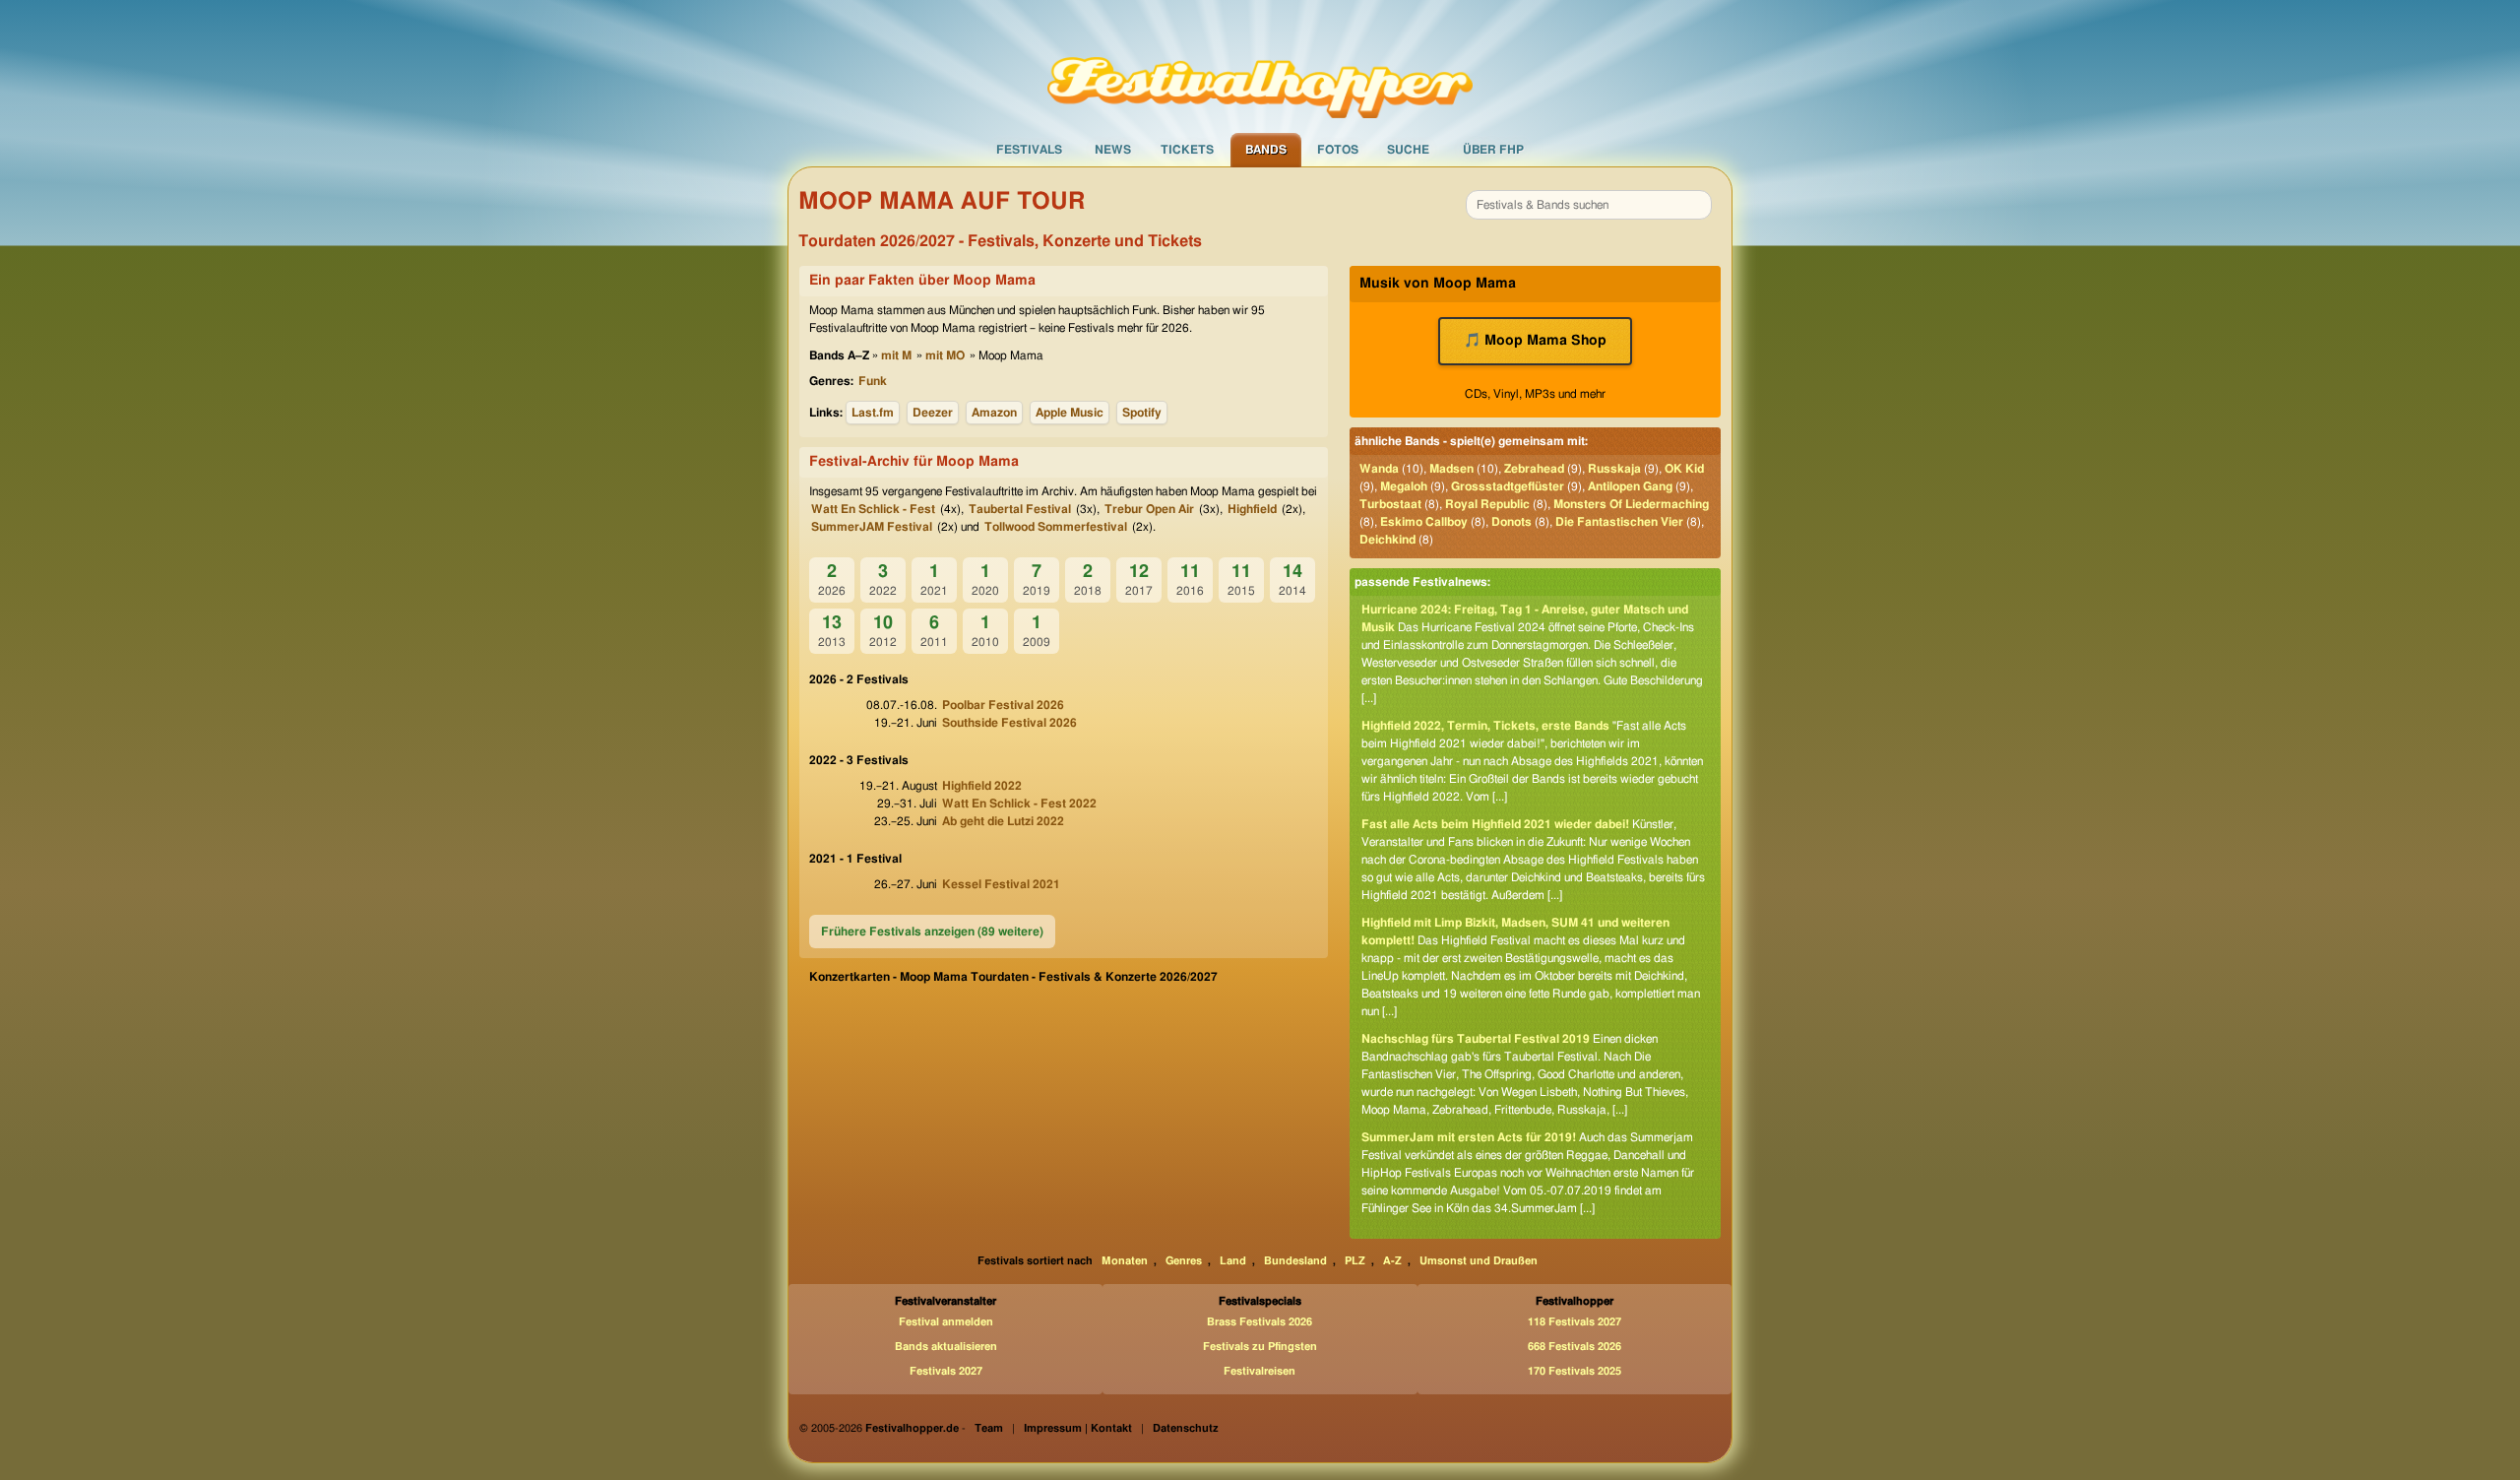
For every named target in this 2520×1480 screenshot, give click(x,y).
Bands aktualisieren (946, 1347)
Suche (1408, 150)
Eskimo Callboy (1424, 522)
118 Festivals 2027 (1575, 1322)
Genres (1184, 1261)
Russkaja (1614, 469)
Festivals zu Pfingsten (1260, 1347)
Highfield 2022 (982, 786)
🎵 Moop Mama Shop (1535, 341)
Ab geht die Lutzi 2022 (1003, 821)
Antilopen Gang (1630, 486)
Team (989, 1428)
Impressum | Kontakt (1078, 1428)
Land (1233, 1261)
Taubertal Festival (1020, 509)
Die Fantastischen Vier (1619, 522)
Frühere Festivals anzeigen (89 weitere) (932, 932)
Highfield (1252, 509)
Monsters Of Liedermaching (1631, 504)
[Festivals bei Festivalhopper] (1260, 66)
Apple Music (1070, 413)
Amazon (994, 413)
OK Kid (1684, 469)
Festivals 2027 (946, 1371)
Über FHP (1493, 150)
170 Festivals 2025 (1575, 1371)
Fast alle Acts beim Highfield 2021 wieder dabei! (1495, 824)
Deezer (933, 413)
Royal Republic (1487, 504)
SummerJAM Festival (872, 527)
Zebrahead (1534, 469)
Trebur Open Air (1149, 509)
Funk (873, 381)
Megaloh (1404, 486)
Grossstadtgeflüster (1508, 486)
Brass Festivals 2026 (1260, 1322)
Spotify (1142, 413)
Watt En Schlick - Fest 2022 (1019, 804)
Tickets (1187, 150)
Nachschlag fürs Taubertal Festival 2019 (1476, 1039)
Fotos (1338, 150)
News (1113, 150)
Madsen (1451, 469)
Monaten (1125, 1261)
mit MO (945, 355)
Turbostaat (1390, 504)
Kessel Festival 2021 (1001, 884)
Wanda (1379, 469)
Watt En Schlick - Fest (873, 509)
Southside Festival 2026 (1009, 723)
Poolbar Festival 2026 (1003, 705)
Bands (1266, 150)
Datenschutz (1186, 1428)
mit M (896, 355)
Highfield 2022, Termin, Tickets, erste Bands (1485, 726)
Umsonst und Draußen (1479, 1261)
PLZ (1355, 1261)
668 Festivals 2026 (1575, 1347)
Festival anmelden (946, 1322)
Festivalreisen (1260, 1371)
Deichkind (1387, 540)
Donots (1512, 522)
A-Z (1392, 1261)
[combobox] (1589, 205)
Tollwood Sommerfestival (1056, 527)
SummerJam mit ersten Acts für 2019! (1469, 1137)
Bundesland (1295, 1261)
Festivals (1029, 150)
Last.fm (873, 413)
